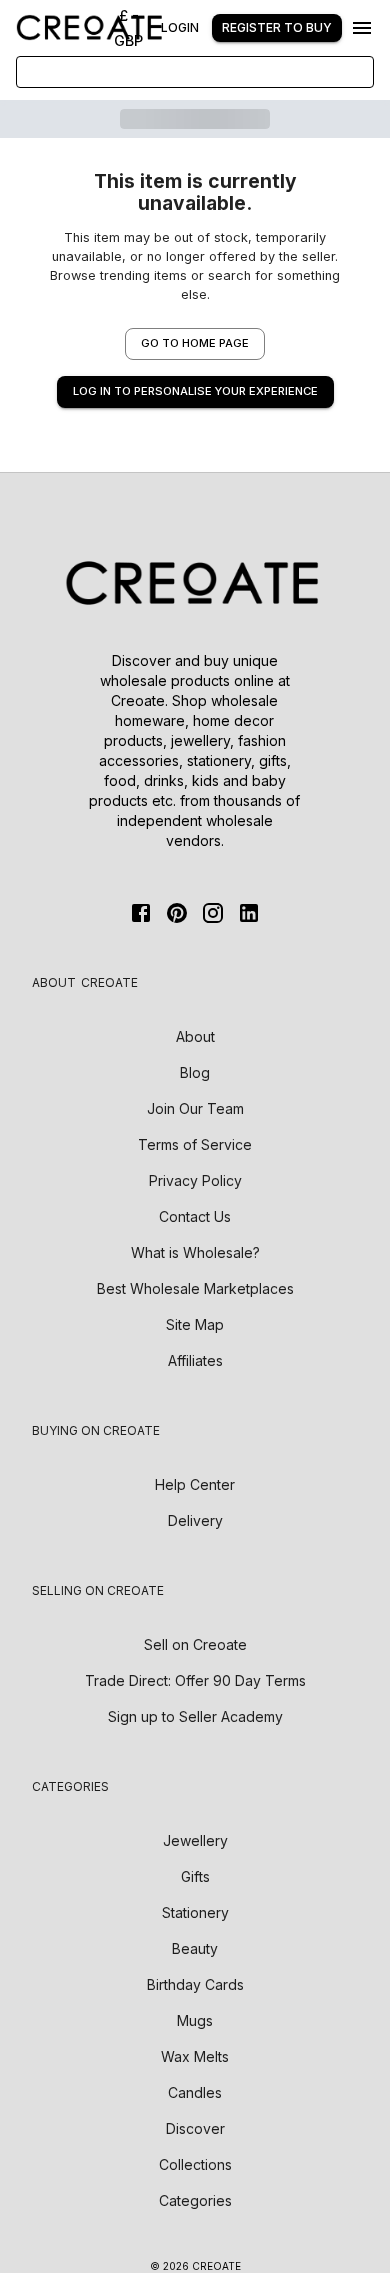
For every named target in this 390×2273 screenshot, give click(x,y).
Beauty (195, 1948)
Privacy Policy (195, 1180)
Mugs (195, 2020)
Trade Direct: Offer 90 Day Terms (195, 1680)
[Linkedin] (249, 913)
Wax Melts (195, 2056)
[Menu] (362, 28)
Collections (195, 2164)
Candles (195, 2092)
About (195, 1036)
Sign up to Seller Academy (195, 1716)
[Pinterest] (177, 913)
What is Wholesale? (195, 1252)
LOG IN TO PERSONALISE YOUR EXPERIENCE (195, 391)
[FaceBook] (141, 913)
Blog (195, 1072)
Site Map (195, 1324)
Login (180, 27)
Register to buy (277, 27)
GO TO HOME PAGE (195, 343)
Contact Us (195, 1216)
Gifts (195, 1876)
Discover (195, 2128)
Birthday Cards (195, 1984)
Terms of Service (195, 1144)
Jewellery (195, 1840)
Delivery (195, 1520)
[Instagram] (213, 913)
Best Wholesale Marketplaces (195, 1288)
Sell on (195, 1644)
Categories (195, 2200)
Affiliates (195, 1360)
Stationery (195, 1912)
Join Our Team (195, 1108)
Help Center (195, 1484)
